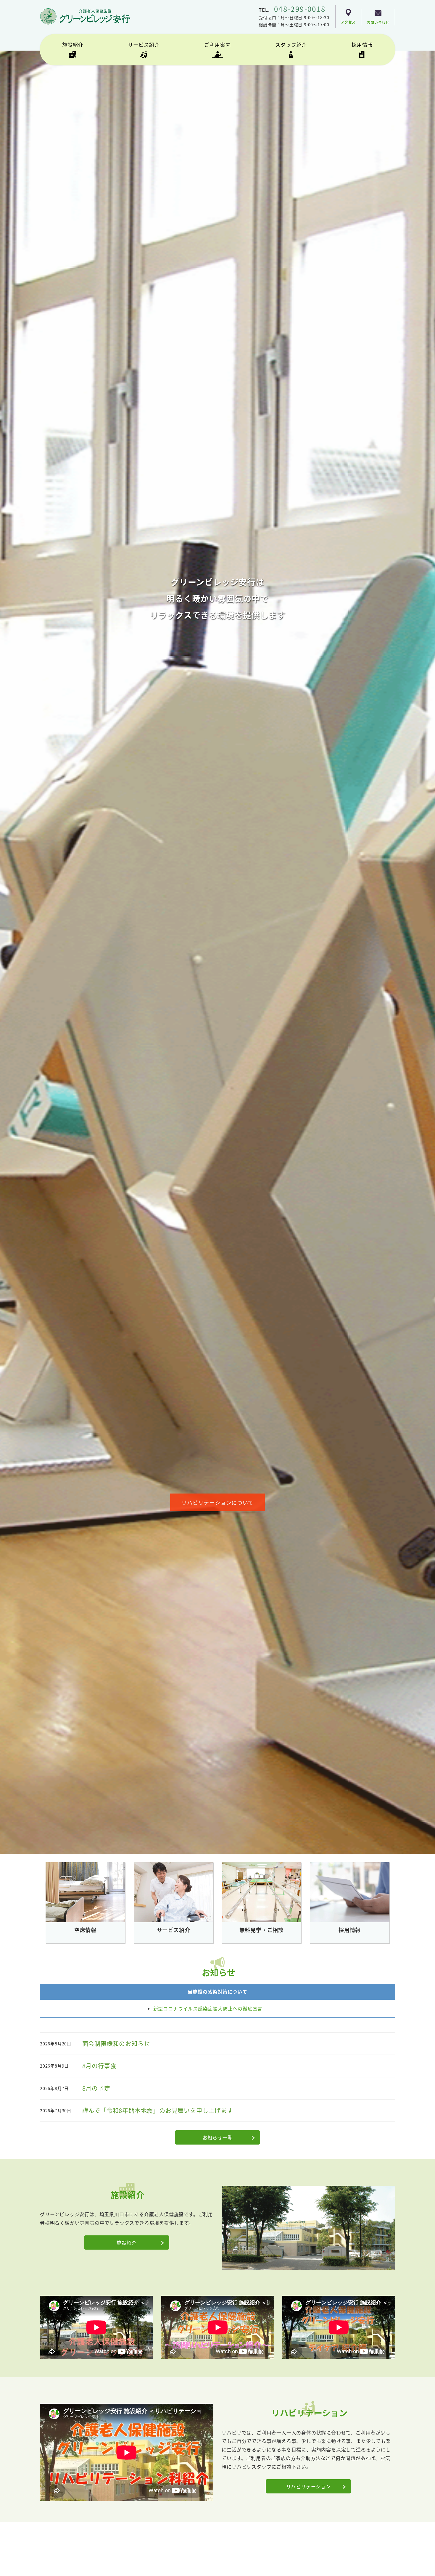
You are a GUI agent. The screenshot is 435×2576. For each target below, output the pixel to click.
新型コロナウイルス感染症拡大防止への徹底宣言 (208, 2008)
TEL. (292, 10)
